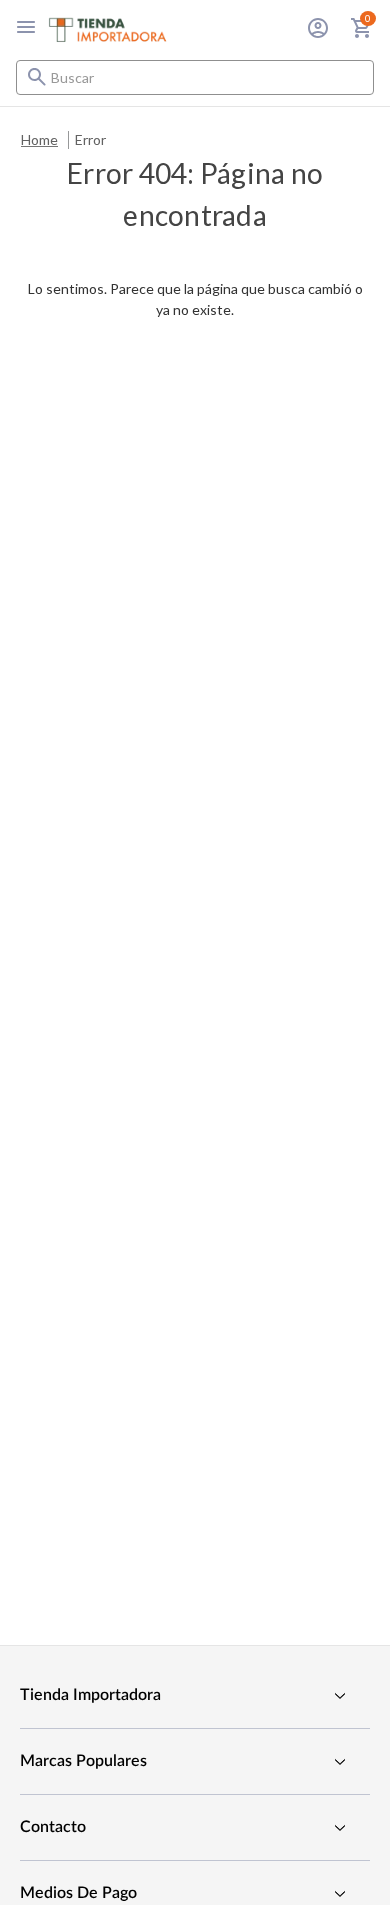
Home (39, 139)
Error (90, 139)
